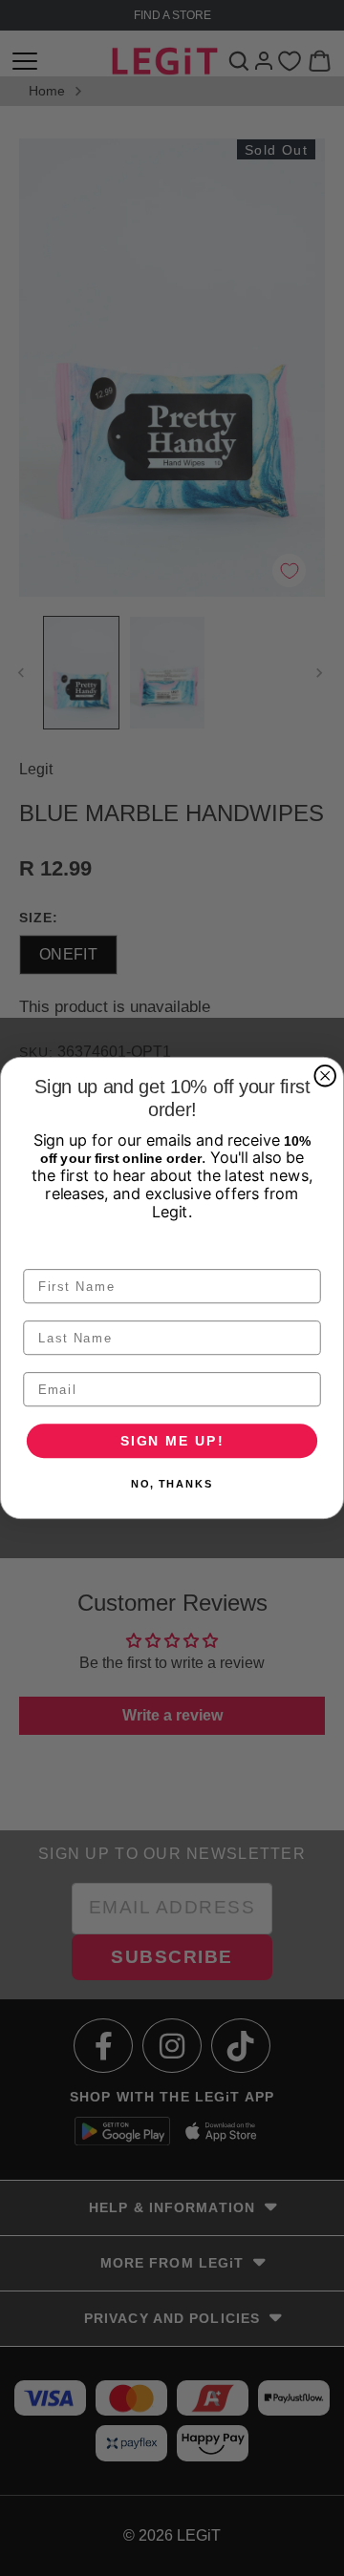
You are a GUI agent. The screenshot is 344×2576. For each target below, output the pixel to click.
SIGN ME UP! (172, 1440)
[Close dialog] (325, 1076)
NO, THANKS (172, 1484)
